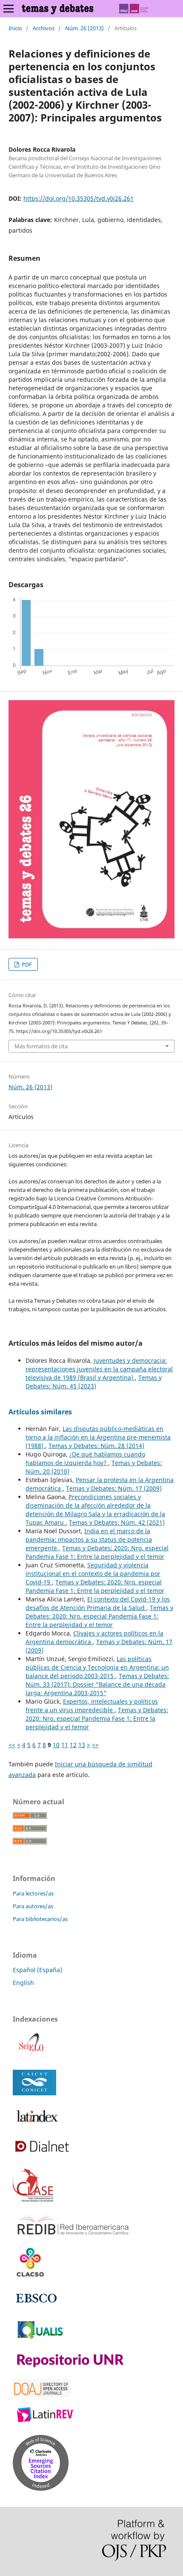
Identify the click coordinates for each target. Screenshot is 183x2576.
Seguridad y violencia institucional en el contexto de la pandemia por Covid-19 (93, 1574)
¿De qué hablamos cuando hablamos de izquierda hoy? (85, 1458)
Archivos (44, 28)
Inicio (15, 28)
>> (95, 1745)
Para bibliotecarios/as (40, 1919)
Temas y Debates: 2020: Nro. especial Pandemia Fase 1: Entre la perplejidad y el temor (97, 1552)
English (23, 1983)
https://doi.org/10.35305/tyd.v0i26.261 (79, 198)
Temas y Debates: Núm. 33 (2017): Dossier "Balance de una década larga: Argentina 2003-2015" (97, 1684)
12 (73, 1745)
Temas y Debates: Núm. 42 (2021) (117, 1522)
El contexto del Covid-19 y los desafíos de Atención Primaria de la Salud (98, 1603)
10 (56, 1745)
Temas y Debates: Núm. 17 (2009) (114, 1488)
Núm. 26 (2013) (84, 28)
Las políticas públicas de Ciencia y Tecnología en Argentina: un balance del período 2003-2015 (97, 1667)
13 (82, 1745)
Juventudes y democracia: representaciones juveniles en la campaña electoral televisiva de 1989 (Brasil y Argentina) (99, 1369)
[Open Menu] (9, 9)
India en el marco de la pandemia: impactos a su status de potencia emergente (89, 1539)
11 (65, 1745)
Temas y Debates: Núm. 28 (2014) (96, 1446)
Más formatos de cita (41, 1046)
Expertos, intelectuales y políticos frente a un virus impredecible (92, 1706)
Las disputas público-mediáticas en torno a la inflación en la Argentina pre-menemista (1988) (98, 1437)
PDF (26, 964)
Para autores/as (33, 1906)
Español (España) (37, 1970)
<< (12, 1745)
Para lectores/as (33, 1893)
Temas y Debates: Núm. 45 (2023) (94, 1382)
